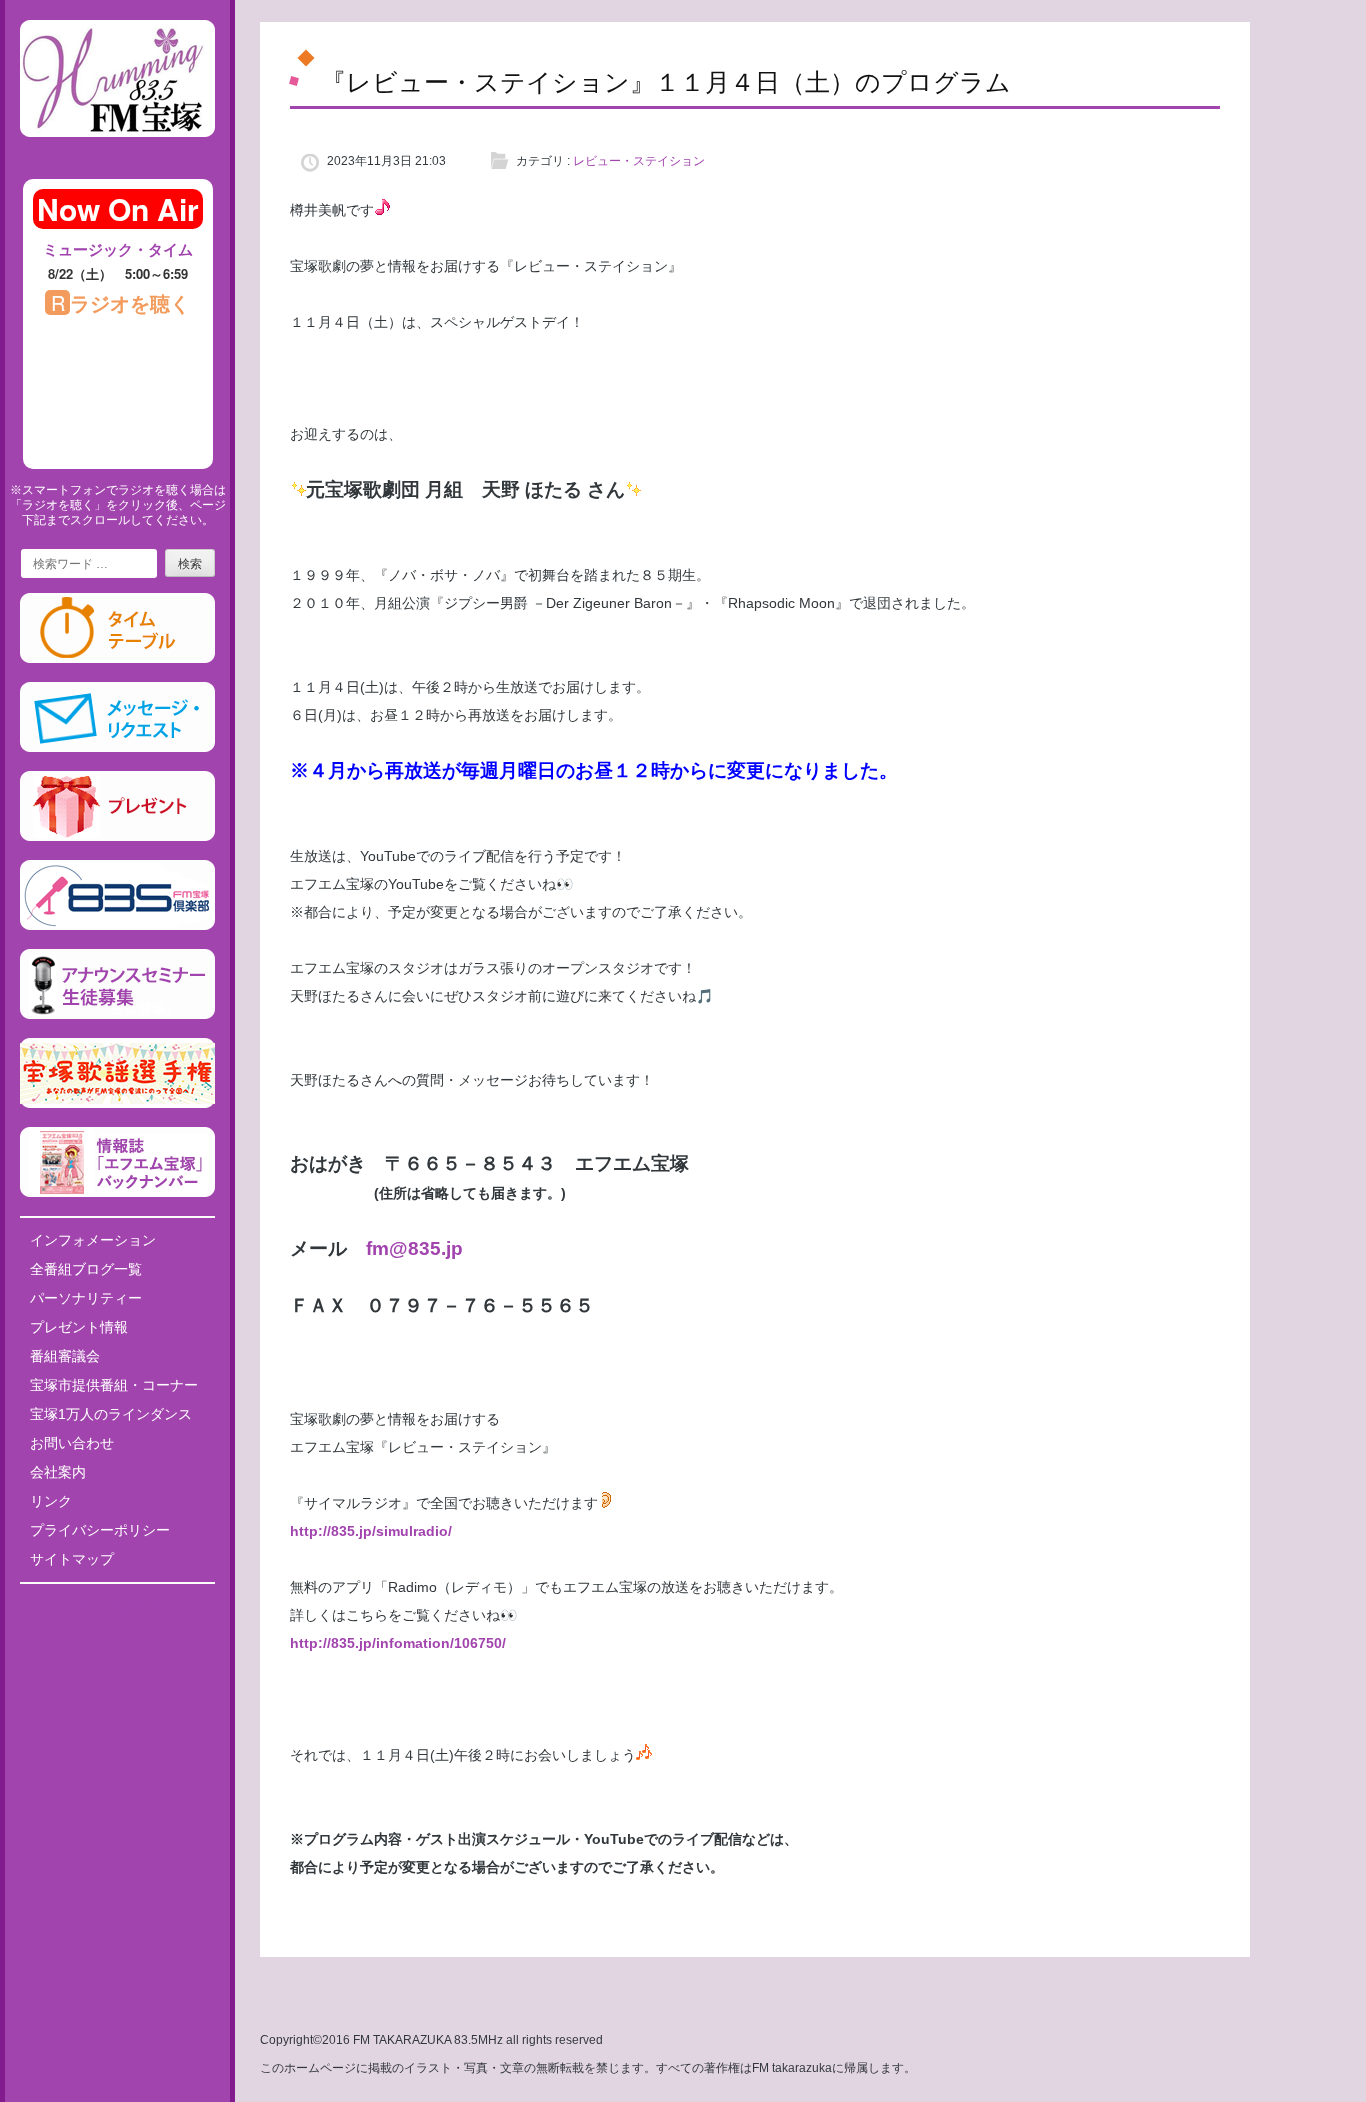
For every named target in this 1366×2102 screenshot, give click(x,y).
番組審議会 (65, 1356)
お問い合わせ (72, 1443)
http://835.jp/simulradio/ (371, 1531)
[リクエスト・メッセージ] (117, 748)
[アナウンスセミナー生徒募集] (117, 1015)
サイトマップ (72, 1559)
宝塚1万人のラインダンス (111, 1414)
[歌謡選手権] (117, 1104)
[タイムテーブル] (117, 659)
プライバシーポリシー (100, 1530)
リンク (51, 1501)
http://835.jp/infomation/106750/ (398, 1643)
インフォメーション (93, 1240)
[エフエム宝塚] (117, 153)
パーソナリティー (86, 1298)
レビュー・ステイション (639, 161)
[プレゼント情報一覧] (117, 837)
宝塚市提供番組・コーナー (114, 1385)
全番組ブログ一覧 (86, 1269)
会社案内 (58, 1472)
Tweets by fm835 (117, 1606)
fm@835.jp (414, 1248)
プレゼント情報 (79, 1327)
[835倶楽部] (117, 926)
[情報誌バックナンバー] (117, 1193)
